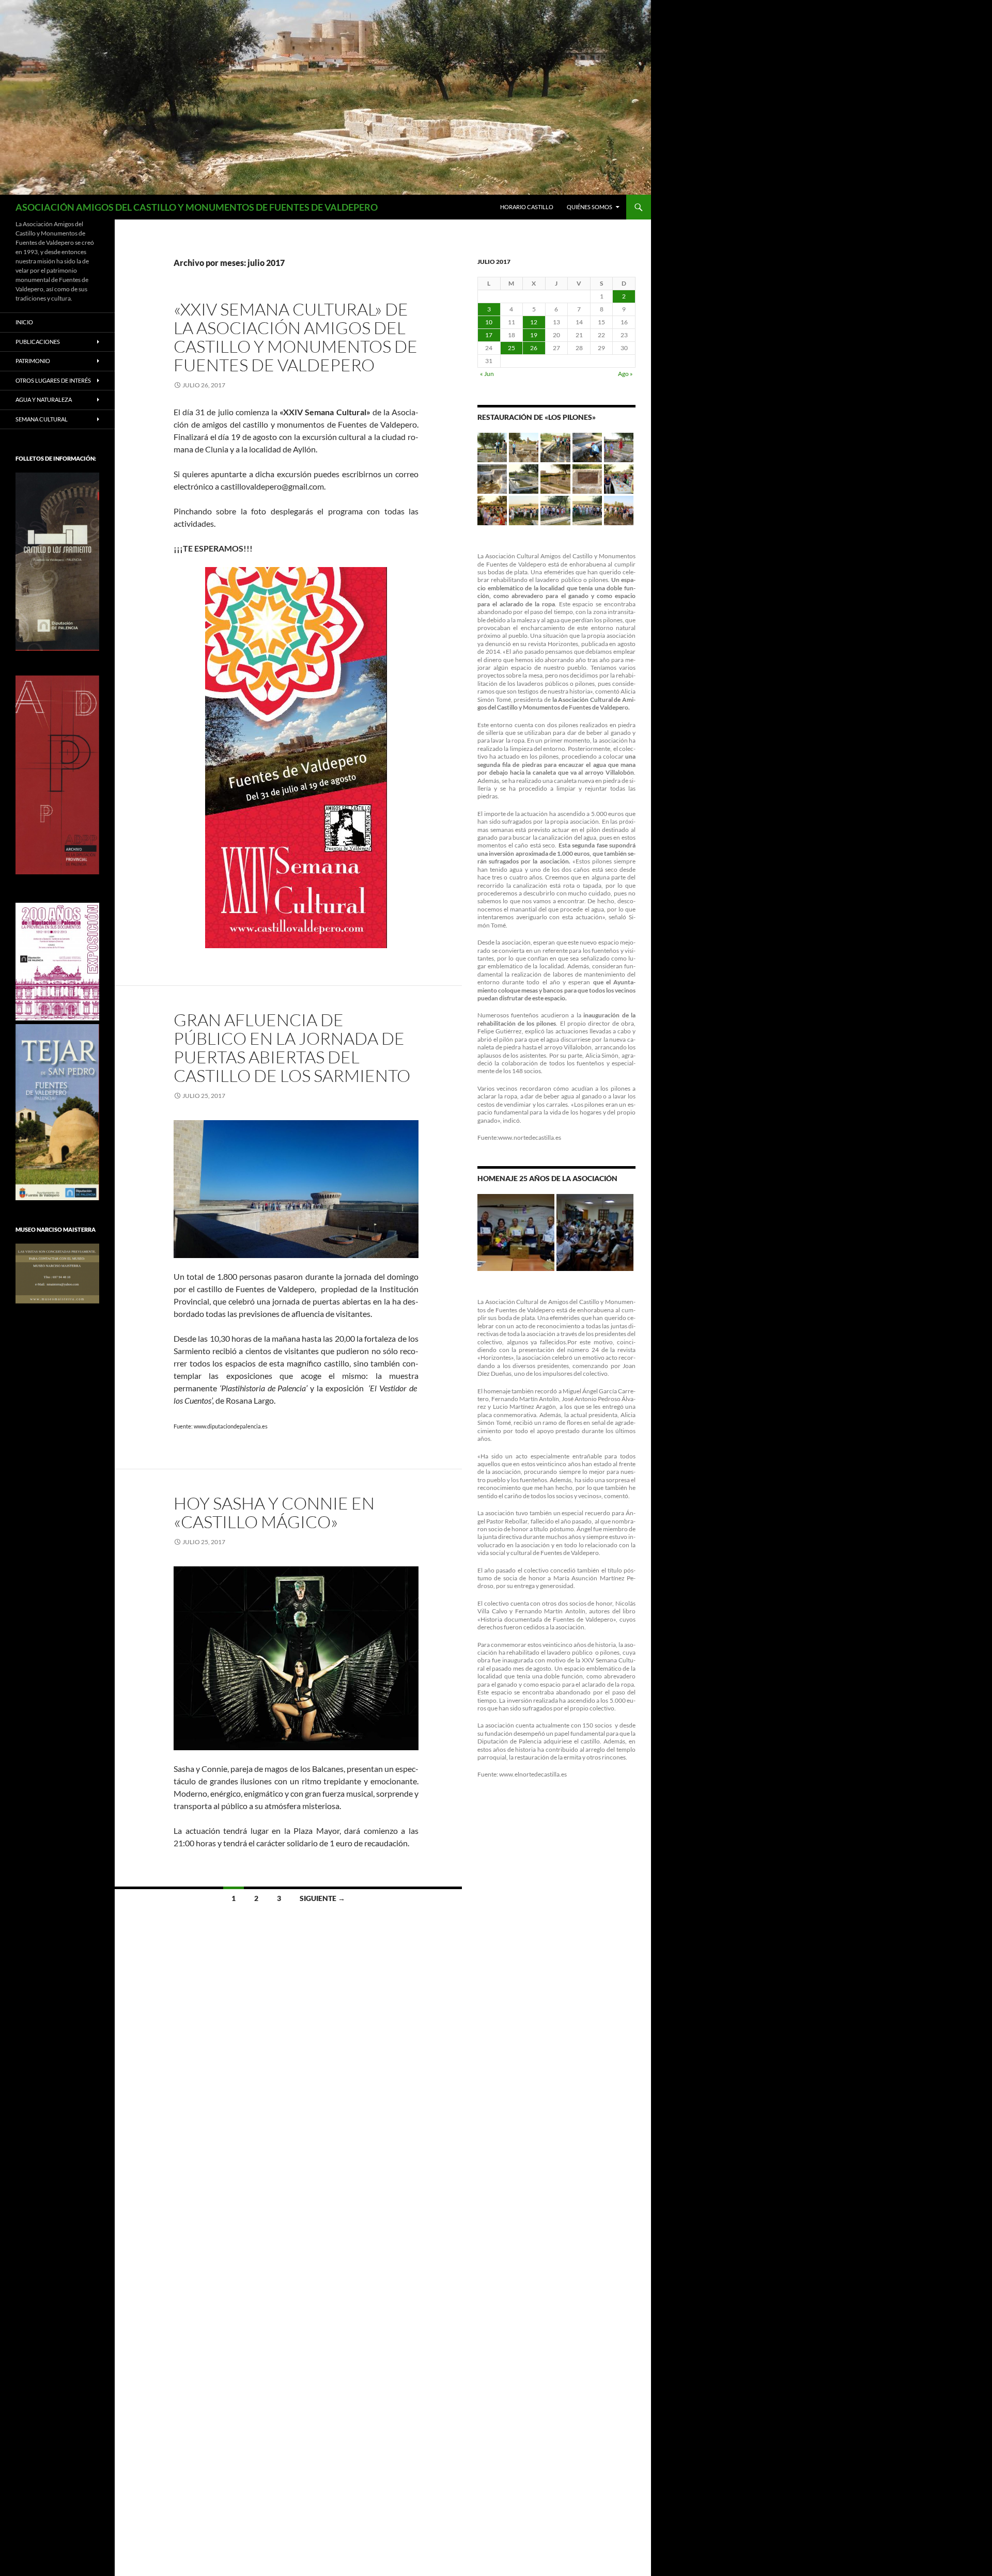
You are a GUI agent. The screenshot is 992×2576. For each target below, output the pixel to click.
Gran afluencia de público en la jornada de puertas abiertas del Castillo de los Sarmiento (292, 1048)
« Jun (487, 374)
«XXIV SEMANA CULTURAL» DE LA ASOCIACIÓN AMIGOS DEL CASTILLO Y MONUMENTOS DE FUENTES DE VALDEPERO (296, 337)
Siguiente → (322, 1898)
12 (534, 322)
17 (489, 335)
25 (512, 348)
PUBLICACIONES (38, 342)
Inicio (24, 322)
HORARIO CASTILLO (527, 207)
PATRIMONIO (33, 361)
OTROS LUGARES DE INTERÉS (53, 380)
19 (534, 335)
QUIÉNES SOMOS (590, 207)
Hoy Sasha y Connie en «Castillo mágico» (274, 1512)
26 (534, 348)
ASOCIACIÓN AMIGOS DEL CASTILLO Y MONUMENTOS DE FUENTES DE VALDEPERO (197, 207)
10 (489, 322)
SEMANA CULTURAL (42, 419)
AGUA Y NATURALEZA (44, 399)
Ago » (625, 374)
